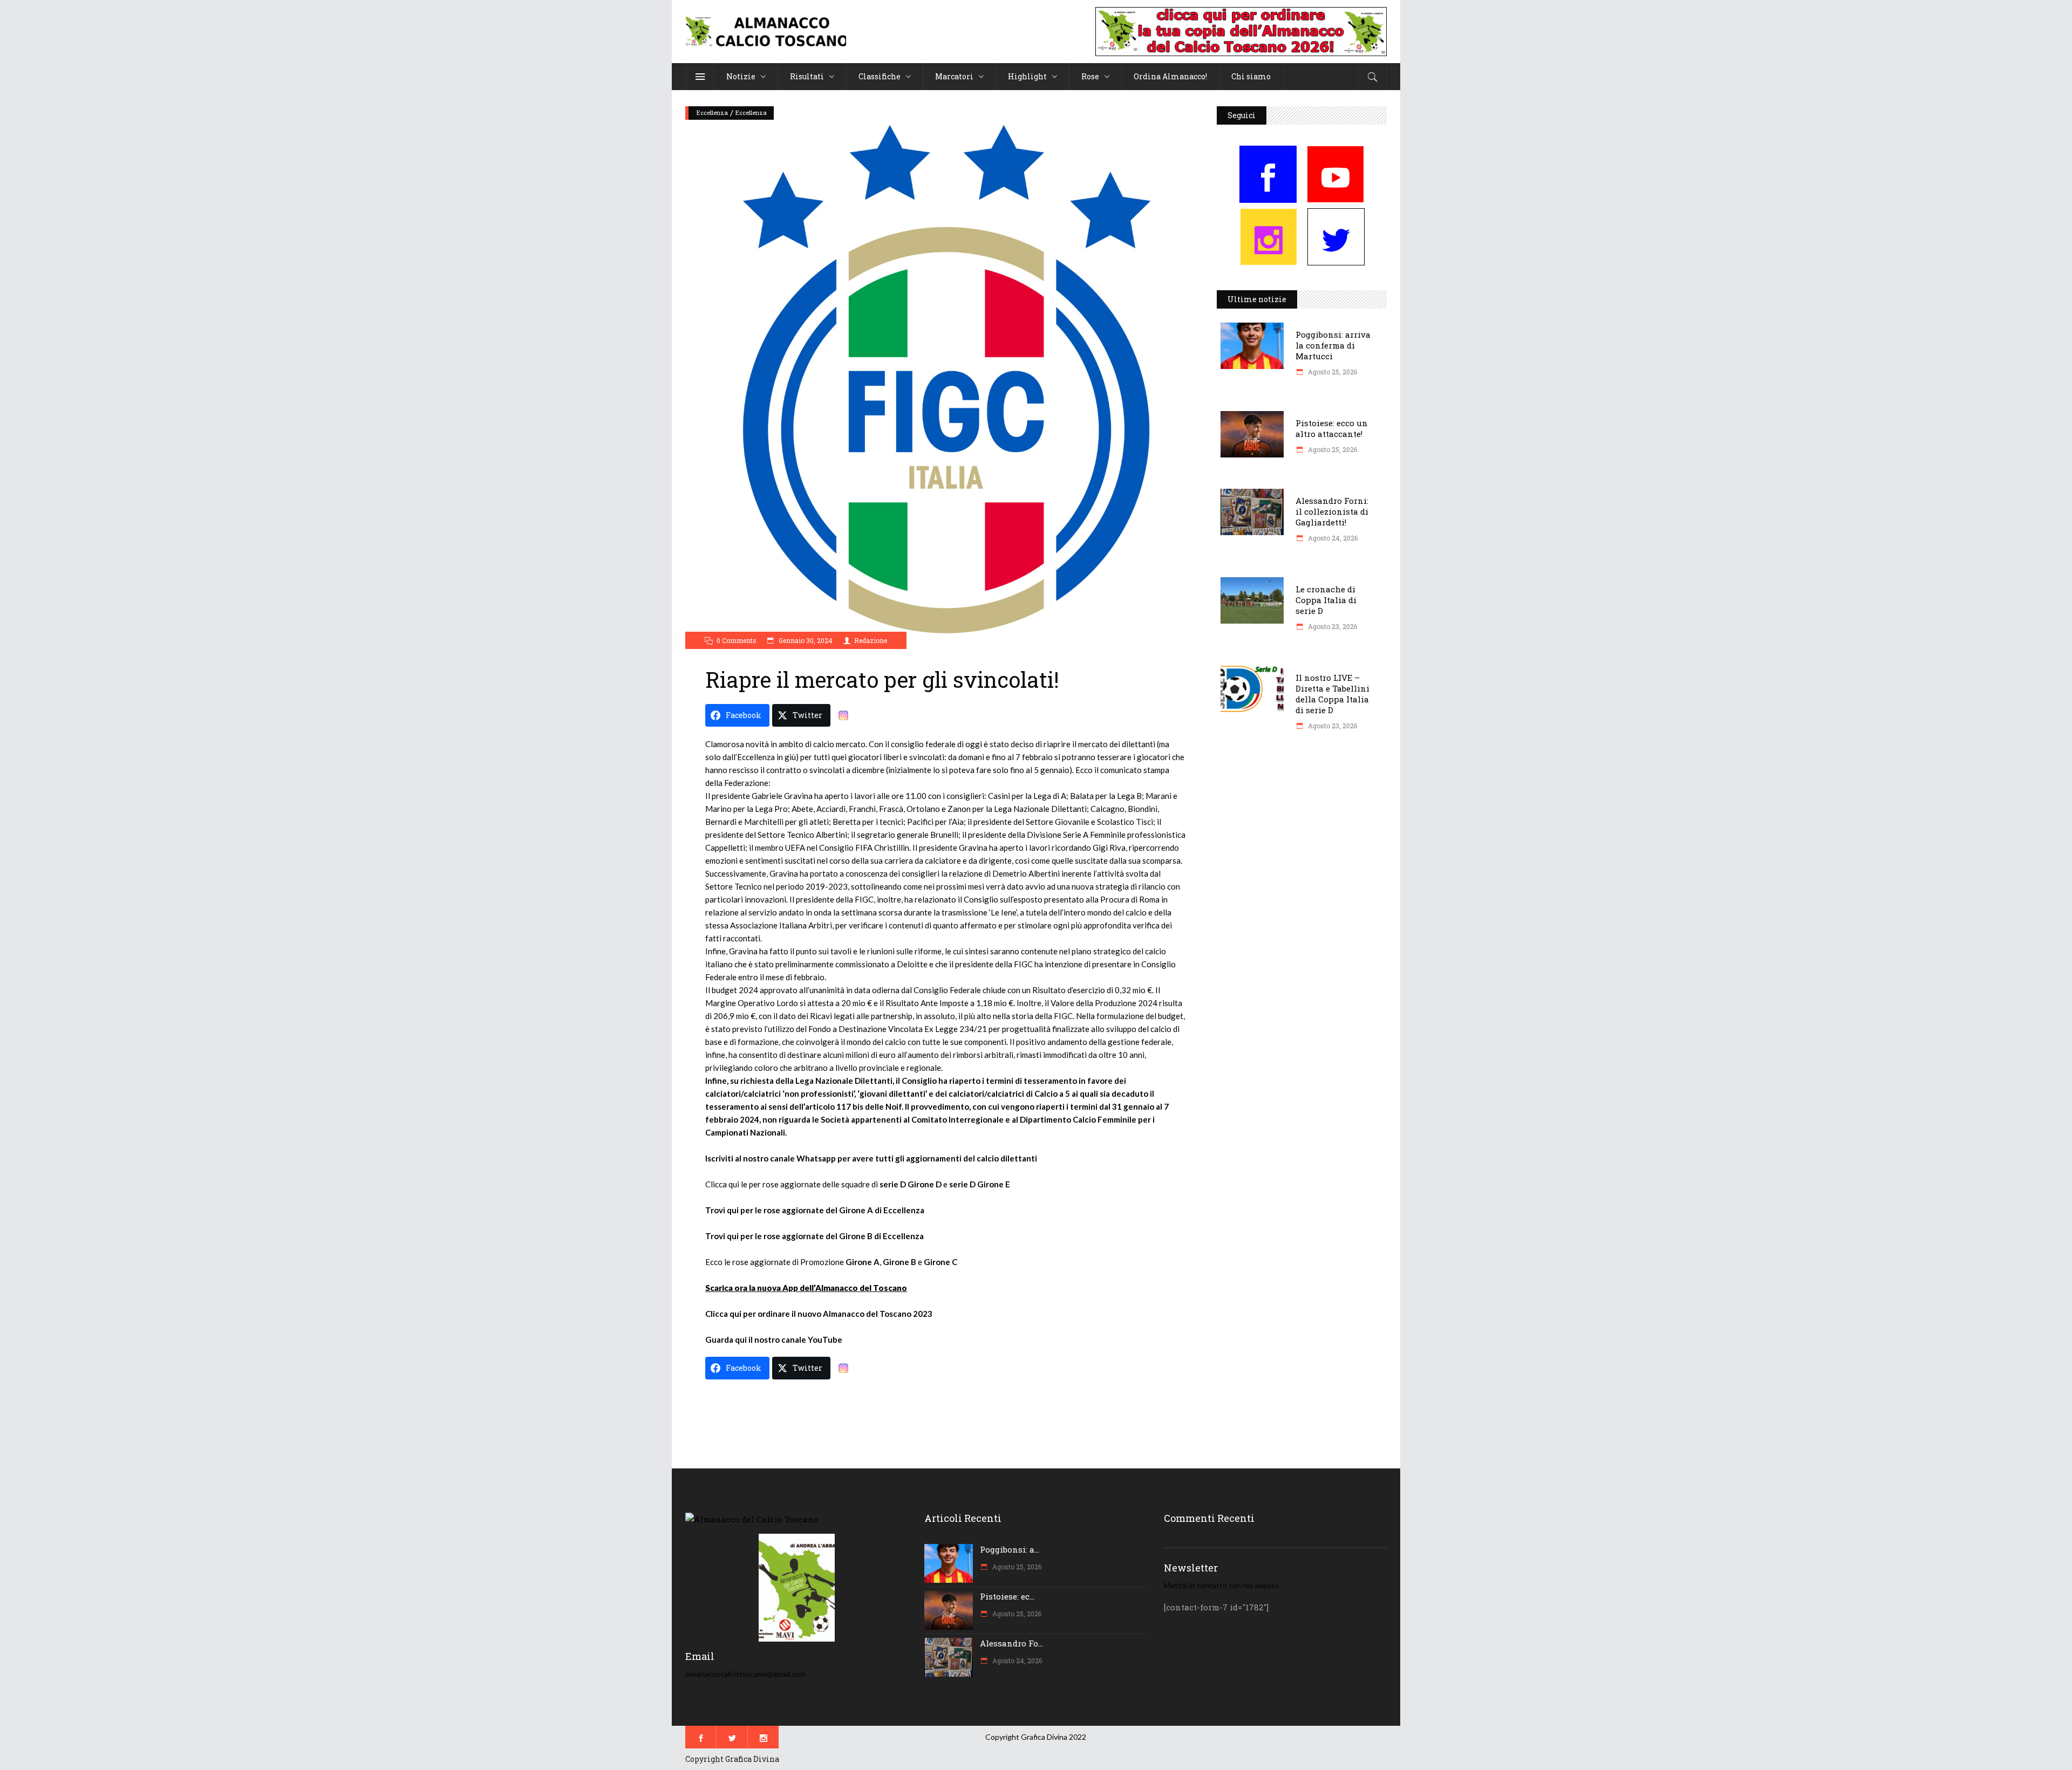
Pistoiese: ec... (1007, 1596)
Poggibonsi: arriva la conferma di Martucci (1333, 345)
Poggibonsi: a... (1010, 1549)
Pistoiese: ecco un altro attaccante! (1332, 428)
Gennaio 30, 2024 (805, 640)
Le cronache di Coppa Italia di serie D (1326, 600)
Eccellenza (712, 112)
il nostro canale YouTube (795, 1340)
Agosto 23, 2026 (1332, 626)
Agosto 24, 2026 (1332, 538)
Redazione (871, 640)
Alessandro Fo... (1011, 1643)
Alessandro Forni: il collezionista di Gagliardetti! (1332, 511)
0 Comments (737, 640)
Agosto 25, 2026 (1332, 372)
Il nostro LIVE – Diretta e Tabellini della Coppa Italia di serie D (1333, 694)
